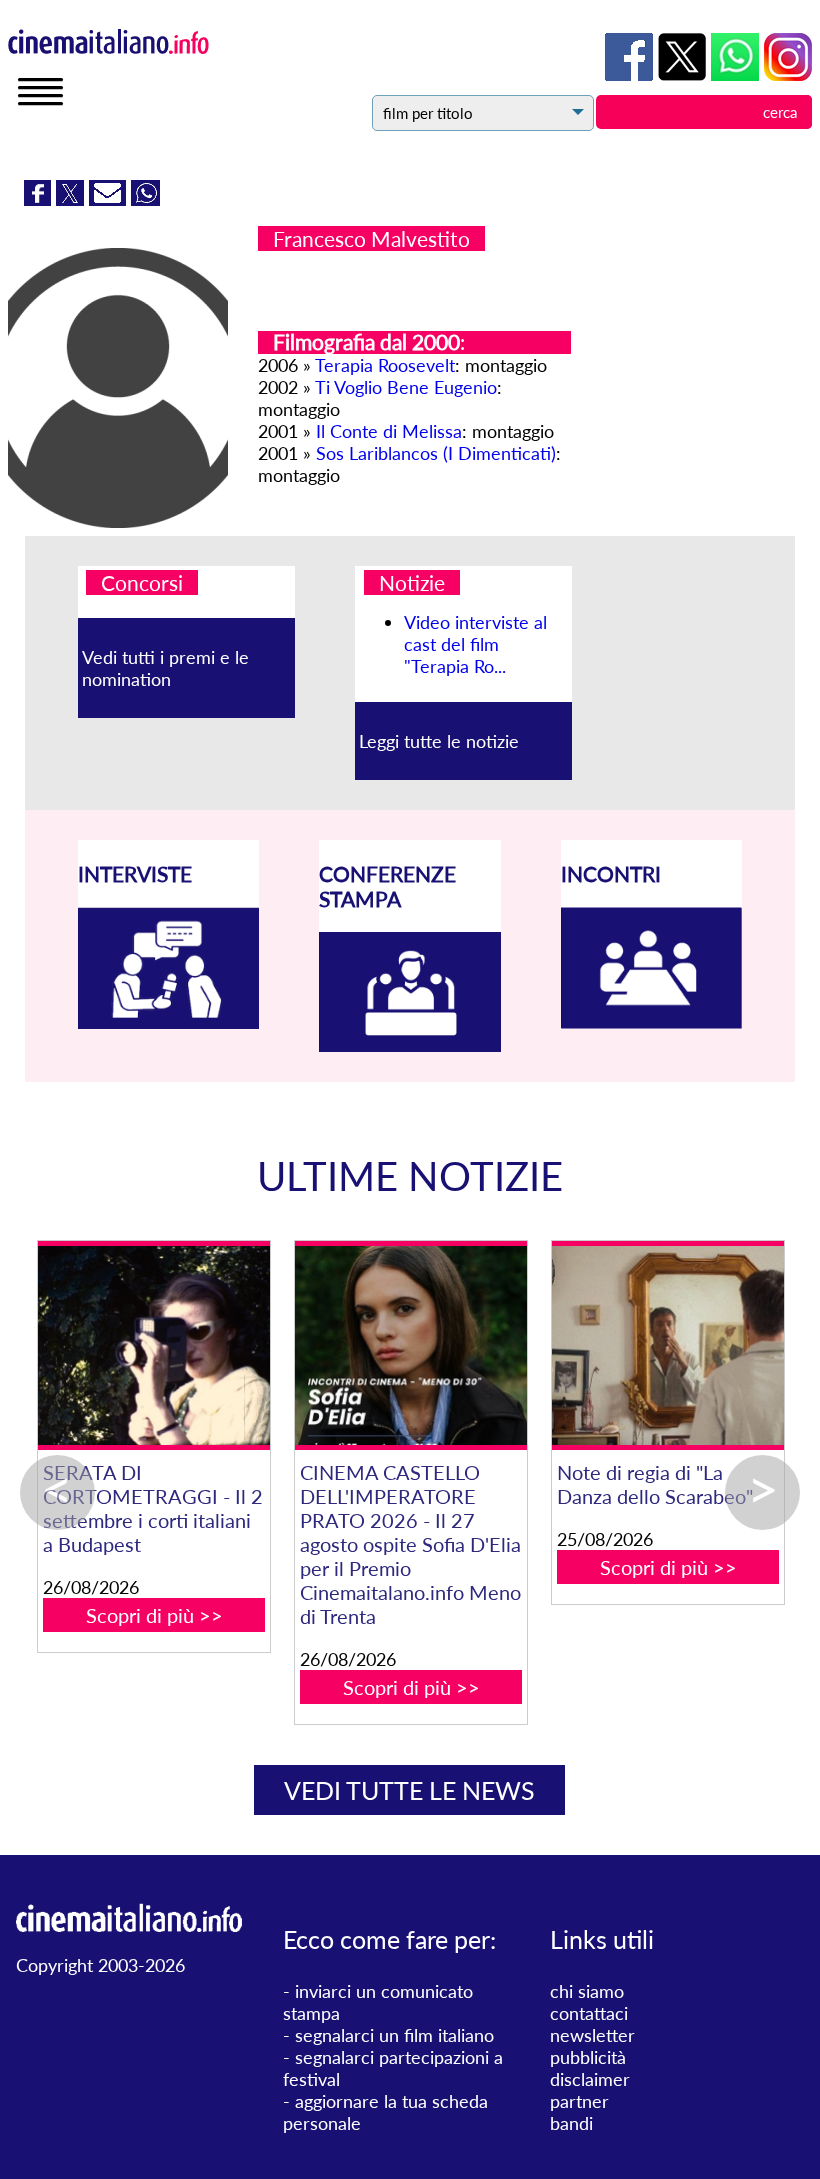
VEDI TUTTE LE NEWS (409, 1790)
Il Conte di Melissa (389, 431)
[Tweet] (72, 199)
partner (579, 2101)
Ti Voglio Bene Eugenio (406, 387)
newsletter (592, 2035)
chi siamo (587, 1991)
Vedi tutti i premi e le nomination (165, 668)
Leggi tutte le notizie (439, 741)
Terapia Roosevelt (385, 365)
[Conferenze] (410, 1045)
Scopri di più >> (154, 1615)
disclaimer (590, 2079)
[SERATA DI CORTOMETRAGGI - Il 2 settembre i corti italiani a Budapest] (153, 1345)
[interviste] (169, 1022)
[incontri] (652, 1022)
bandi (571, 2123)
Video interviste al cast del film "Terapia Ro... (475, 644)
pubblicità (588, 2057)
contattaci (589, 2013)
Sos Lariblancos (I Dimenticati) (436, 453)
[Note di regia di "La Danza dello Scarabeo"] (667, 1345)
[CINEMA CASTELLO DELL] (410, 1345)
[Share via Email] (110, 199)
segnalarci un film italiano (394, 2035)
